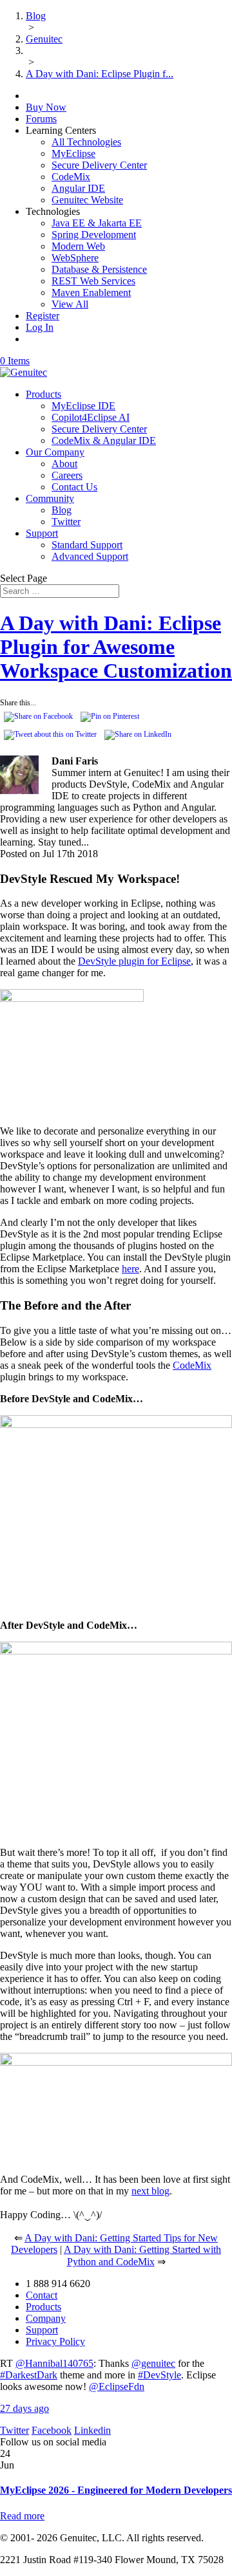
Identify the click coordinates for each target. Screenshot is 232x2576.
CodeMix (71, 177)
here (130, 1269)
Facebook (52, 2430)
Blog (62, 510)
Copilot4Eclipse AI (91, 417)
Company (46, 2318)
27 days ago (24, 2408)
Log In (40, 327)
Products (43, 394)
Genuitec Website (87, 200)
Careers (67, 475)
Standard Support (87, 545)
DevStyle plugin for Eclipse (134, 961)
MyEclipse (73, 153)
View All (70, 304)
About (64, 464)
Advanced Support (90, 556)
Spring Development (94, 235)
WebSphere (75, 258)
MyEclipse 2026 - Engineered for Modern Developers (116, 2490)
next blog (150, 2191)
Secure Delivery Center (99, 165)
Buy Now (46, 107)
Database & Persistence (99, 269)
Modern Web (78, 246)
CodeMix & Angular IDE (104, 440)
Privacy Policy (55, 2341)
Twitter (66, 522)
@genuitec (153, 2363)
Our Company (55, 452)
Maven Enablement (91, 292)
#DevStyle (159, 2375)
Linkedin (92, 2430)
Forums (41, 119)
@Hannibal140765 (54, 2363)
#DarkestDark (29, 2375)
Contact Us (74, 487)
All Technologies (86, 142)
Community (50, 498)
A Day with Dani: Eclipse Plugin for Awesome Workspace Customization (116, 647)
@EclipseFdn (117, 2386)
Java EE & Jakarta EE (97, 223)
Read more (22, 2516)
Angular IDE (78, 188)
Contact (42, 2295)
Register (43, 316)
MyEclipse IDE (83, 406)
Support (42, 533)
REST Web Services (93, 281)
